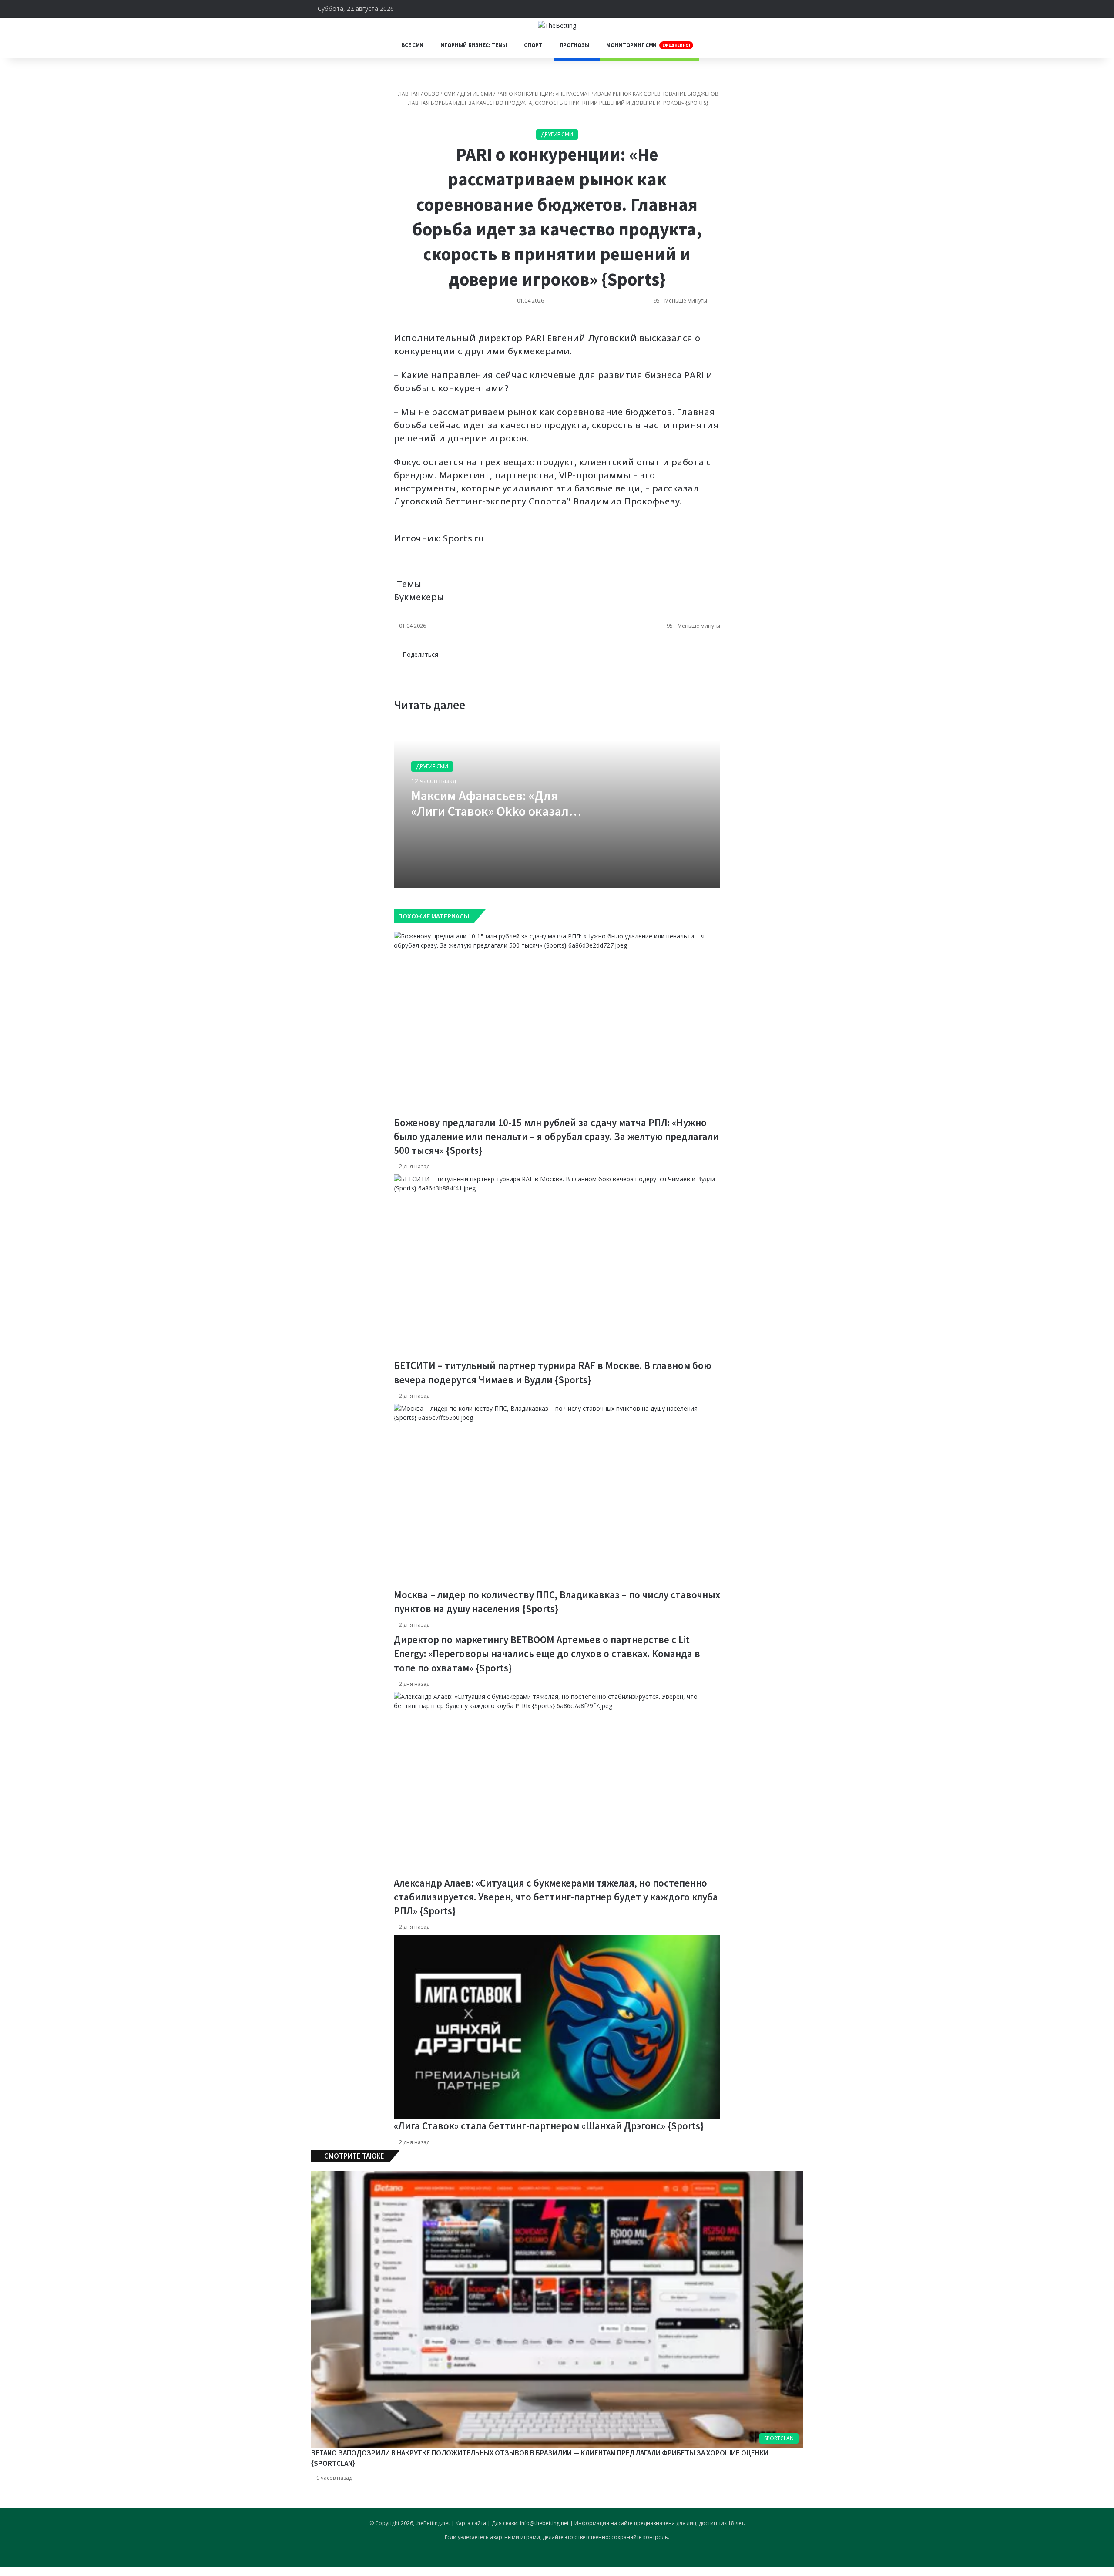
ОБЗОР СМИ (440, 94)
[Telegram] (400, 327)
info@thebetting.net (544, 2523)
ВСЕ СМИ (412, 45)
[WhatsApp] (398, 327)
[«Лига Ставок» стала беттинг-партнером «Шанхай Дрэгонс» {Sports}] (557, 2027)
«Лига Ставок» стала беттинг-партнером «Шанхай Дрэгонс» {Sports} (549, 2126)
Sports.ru (464, 538)
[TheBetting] (557, 25)
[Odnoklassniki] (396, 327)
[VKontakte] (395, 327)
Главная (407, 94)
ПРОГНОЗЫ (575, 45)
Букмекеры (419, 597)
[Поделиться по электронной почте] (402, 327)
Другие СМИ (476, 94)
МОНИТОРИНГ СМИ (648, 45)
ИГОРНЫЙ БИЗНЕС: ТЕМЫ (474, 45)
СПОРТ (533, 45)
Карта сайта (471, 2523)
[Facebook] (402, 664)
